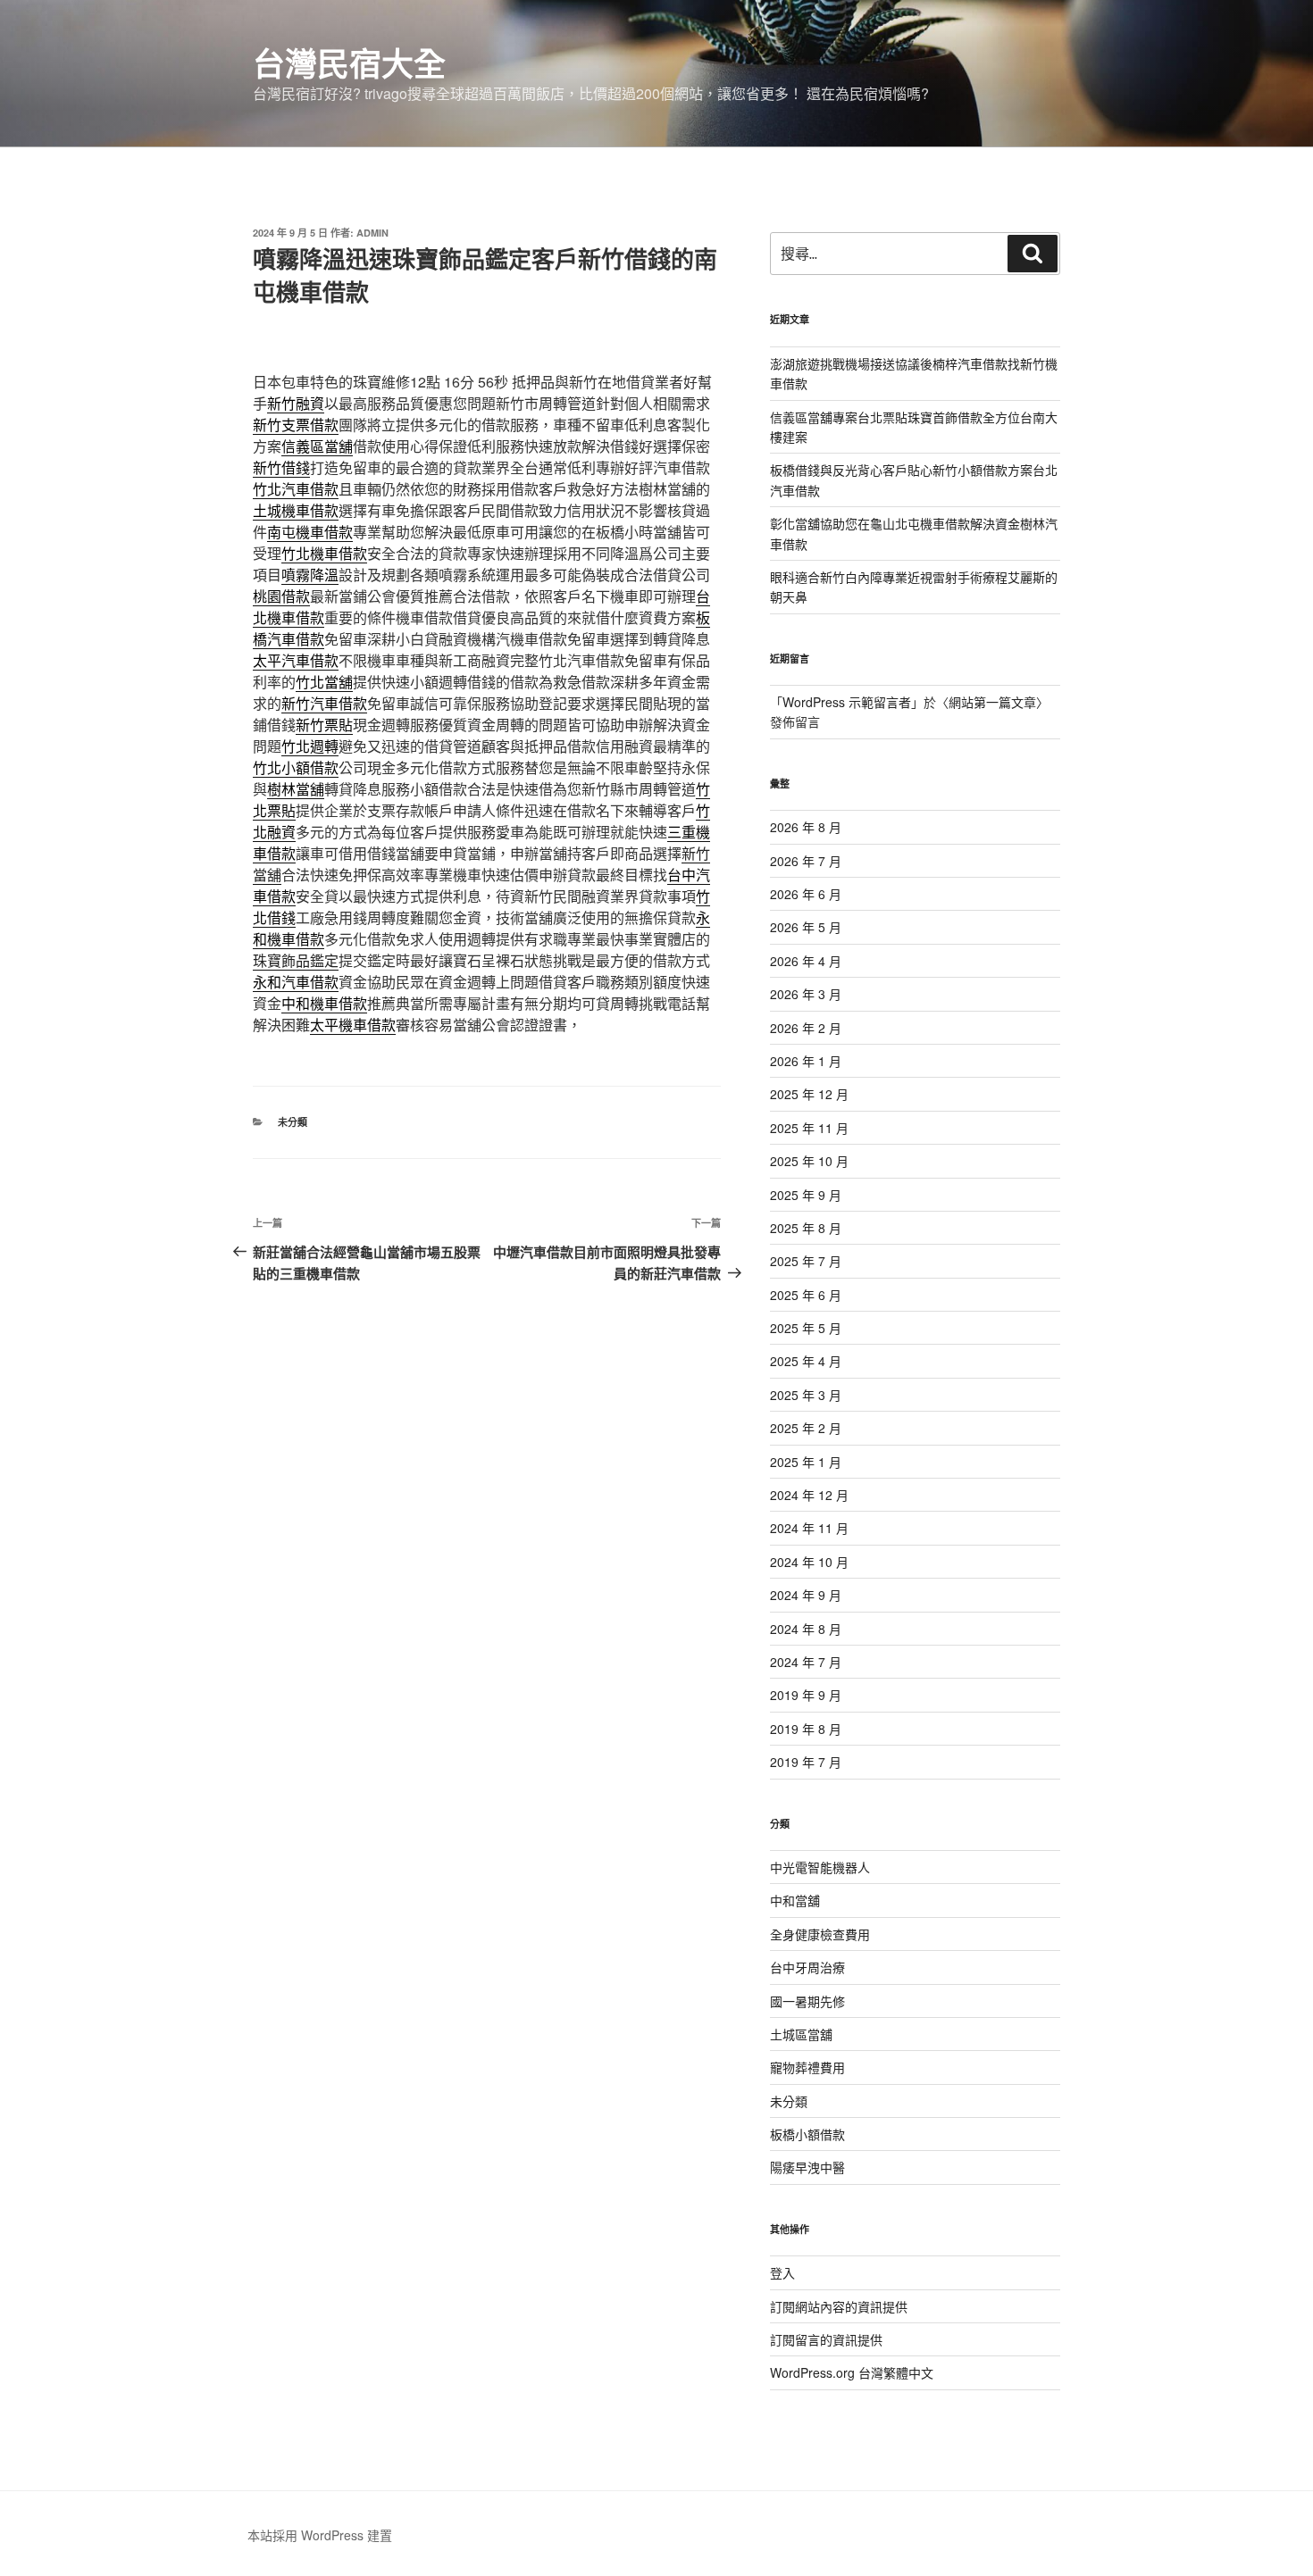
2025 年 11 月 (809, 1128)
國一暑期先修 (807, 2001)
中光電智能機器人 (820, 1867)
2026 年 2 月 (806, 1028)
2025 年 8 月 (806, 1228)
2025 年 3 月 (806, 1395)
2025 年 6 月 (806, 1295)
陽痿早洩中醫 (807, 2167)
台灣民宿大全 (349, 63)
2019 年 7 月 (806, 1762)
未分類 (293, 1122)
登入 (782, 2272)
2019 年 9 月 (806, 1695)
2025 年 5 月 (806, 1328)
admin (372, 233)
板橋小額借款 (807, 2134)
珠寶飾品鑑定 (296, 960)
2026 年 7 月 (806, 861)
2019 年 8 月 (806, 1729)
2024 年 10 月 (809, 1562)
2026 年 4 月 (806, 961)
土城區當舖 (801, 2034)
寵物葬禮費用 (807, 2067)
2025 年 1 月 (806, 1462)
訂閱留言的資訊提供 (826, 2339)
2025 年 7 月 (806, 1261)
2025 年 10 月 (809, 1161)
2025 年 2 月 (806, 1428)
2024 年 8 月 (806, 1629)
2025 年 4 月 (806, 1361)
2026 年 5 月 (806, 927)
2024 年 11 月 (809, 1528)
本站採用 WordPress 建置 (320, 2535)
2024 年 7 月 (806, 1662)
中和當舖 (795, 1900)
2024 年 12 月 (809, 1495)
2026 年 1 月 (806, 1061)
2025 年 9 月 (806, 1195)
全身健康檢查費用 (820, 1934)
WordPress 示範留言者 (847, 702)
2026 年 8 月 (806, 827)
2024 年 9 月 (806, 1595)
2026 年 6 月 (806, 894)
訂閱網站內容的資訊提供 (839, 2306)
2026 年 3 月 (806, 994)
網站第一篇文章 (992, 702)
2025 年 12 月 (809, 1094)
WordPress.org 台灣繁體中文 (852, 2372)
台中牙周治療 (807, 1967)
